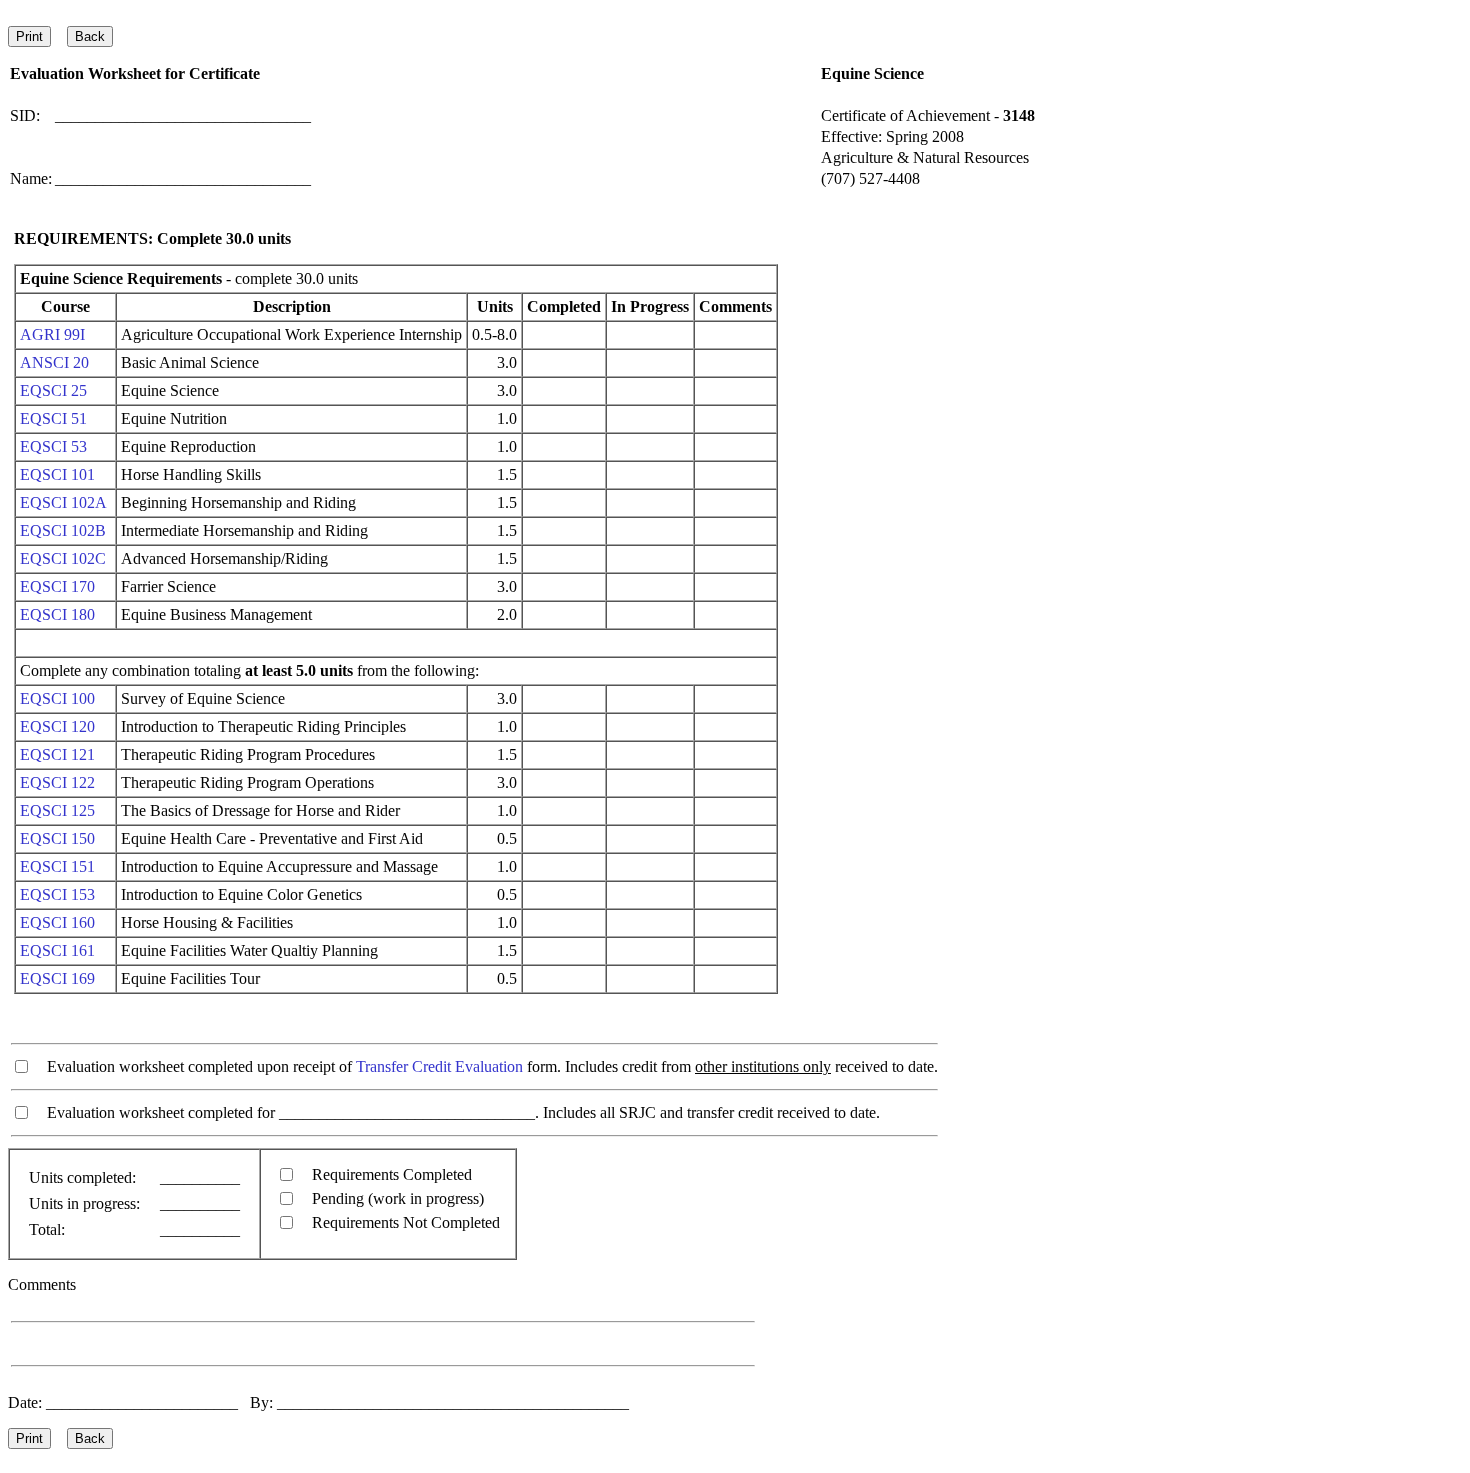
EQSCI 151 (57, 866)
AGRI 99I (52, 334)
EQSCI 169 (57, 978)
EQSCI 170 (57, 586)
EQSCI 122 (57, 782)
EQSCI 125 (57, 810)
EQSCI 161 (57, 950)
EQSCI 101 (57, 474)
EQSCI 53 (53, 446)
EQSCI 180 (57, 614)
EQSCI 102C (63, 558)
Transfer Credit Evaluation (439, 1066)
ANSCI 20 (54, 362)
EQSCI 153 (57, 894)
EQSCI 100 (57, 698)
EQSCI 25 (53, 390)
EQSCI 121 (57, 754)
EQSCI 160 (57, 922)
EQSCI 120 (57, 726)
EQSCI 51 (53, 418)
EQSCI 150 (57, 838)
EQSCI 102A (63, 502)
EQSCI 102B (63, 530)
